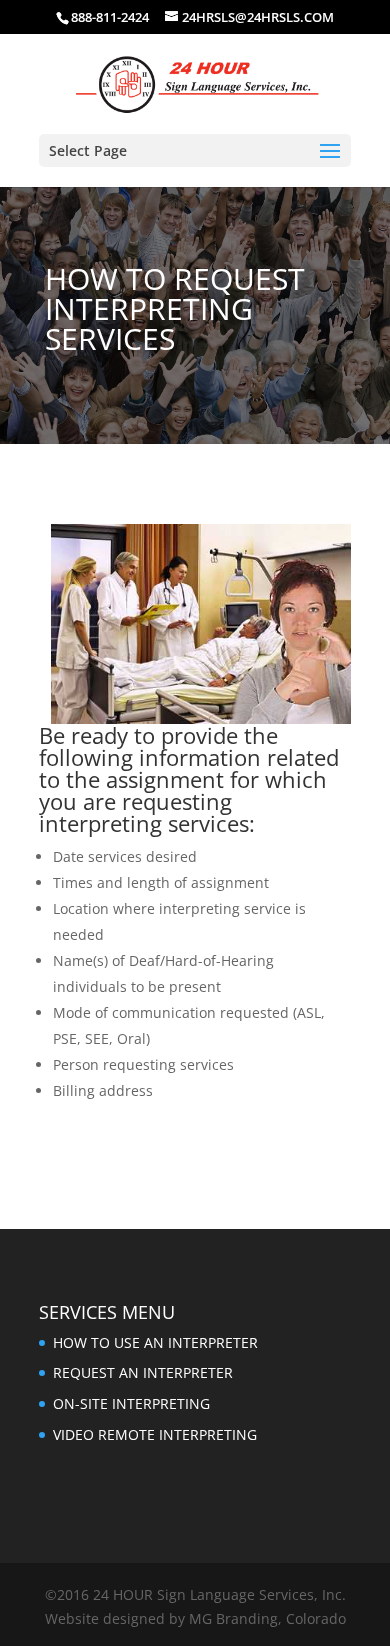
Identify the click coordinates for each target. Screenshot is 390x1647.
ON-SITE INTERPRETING (131, 1403)
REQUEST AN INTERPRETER (143, 1372)
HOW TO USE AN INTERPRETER (155, 1342)
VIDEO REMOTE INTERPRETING (155, 1434)
